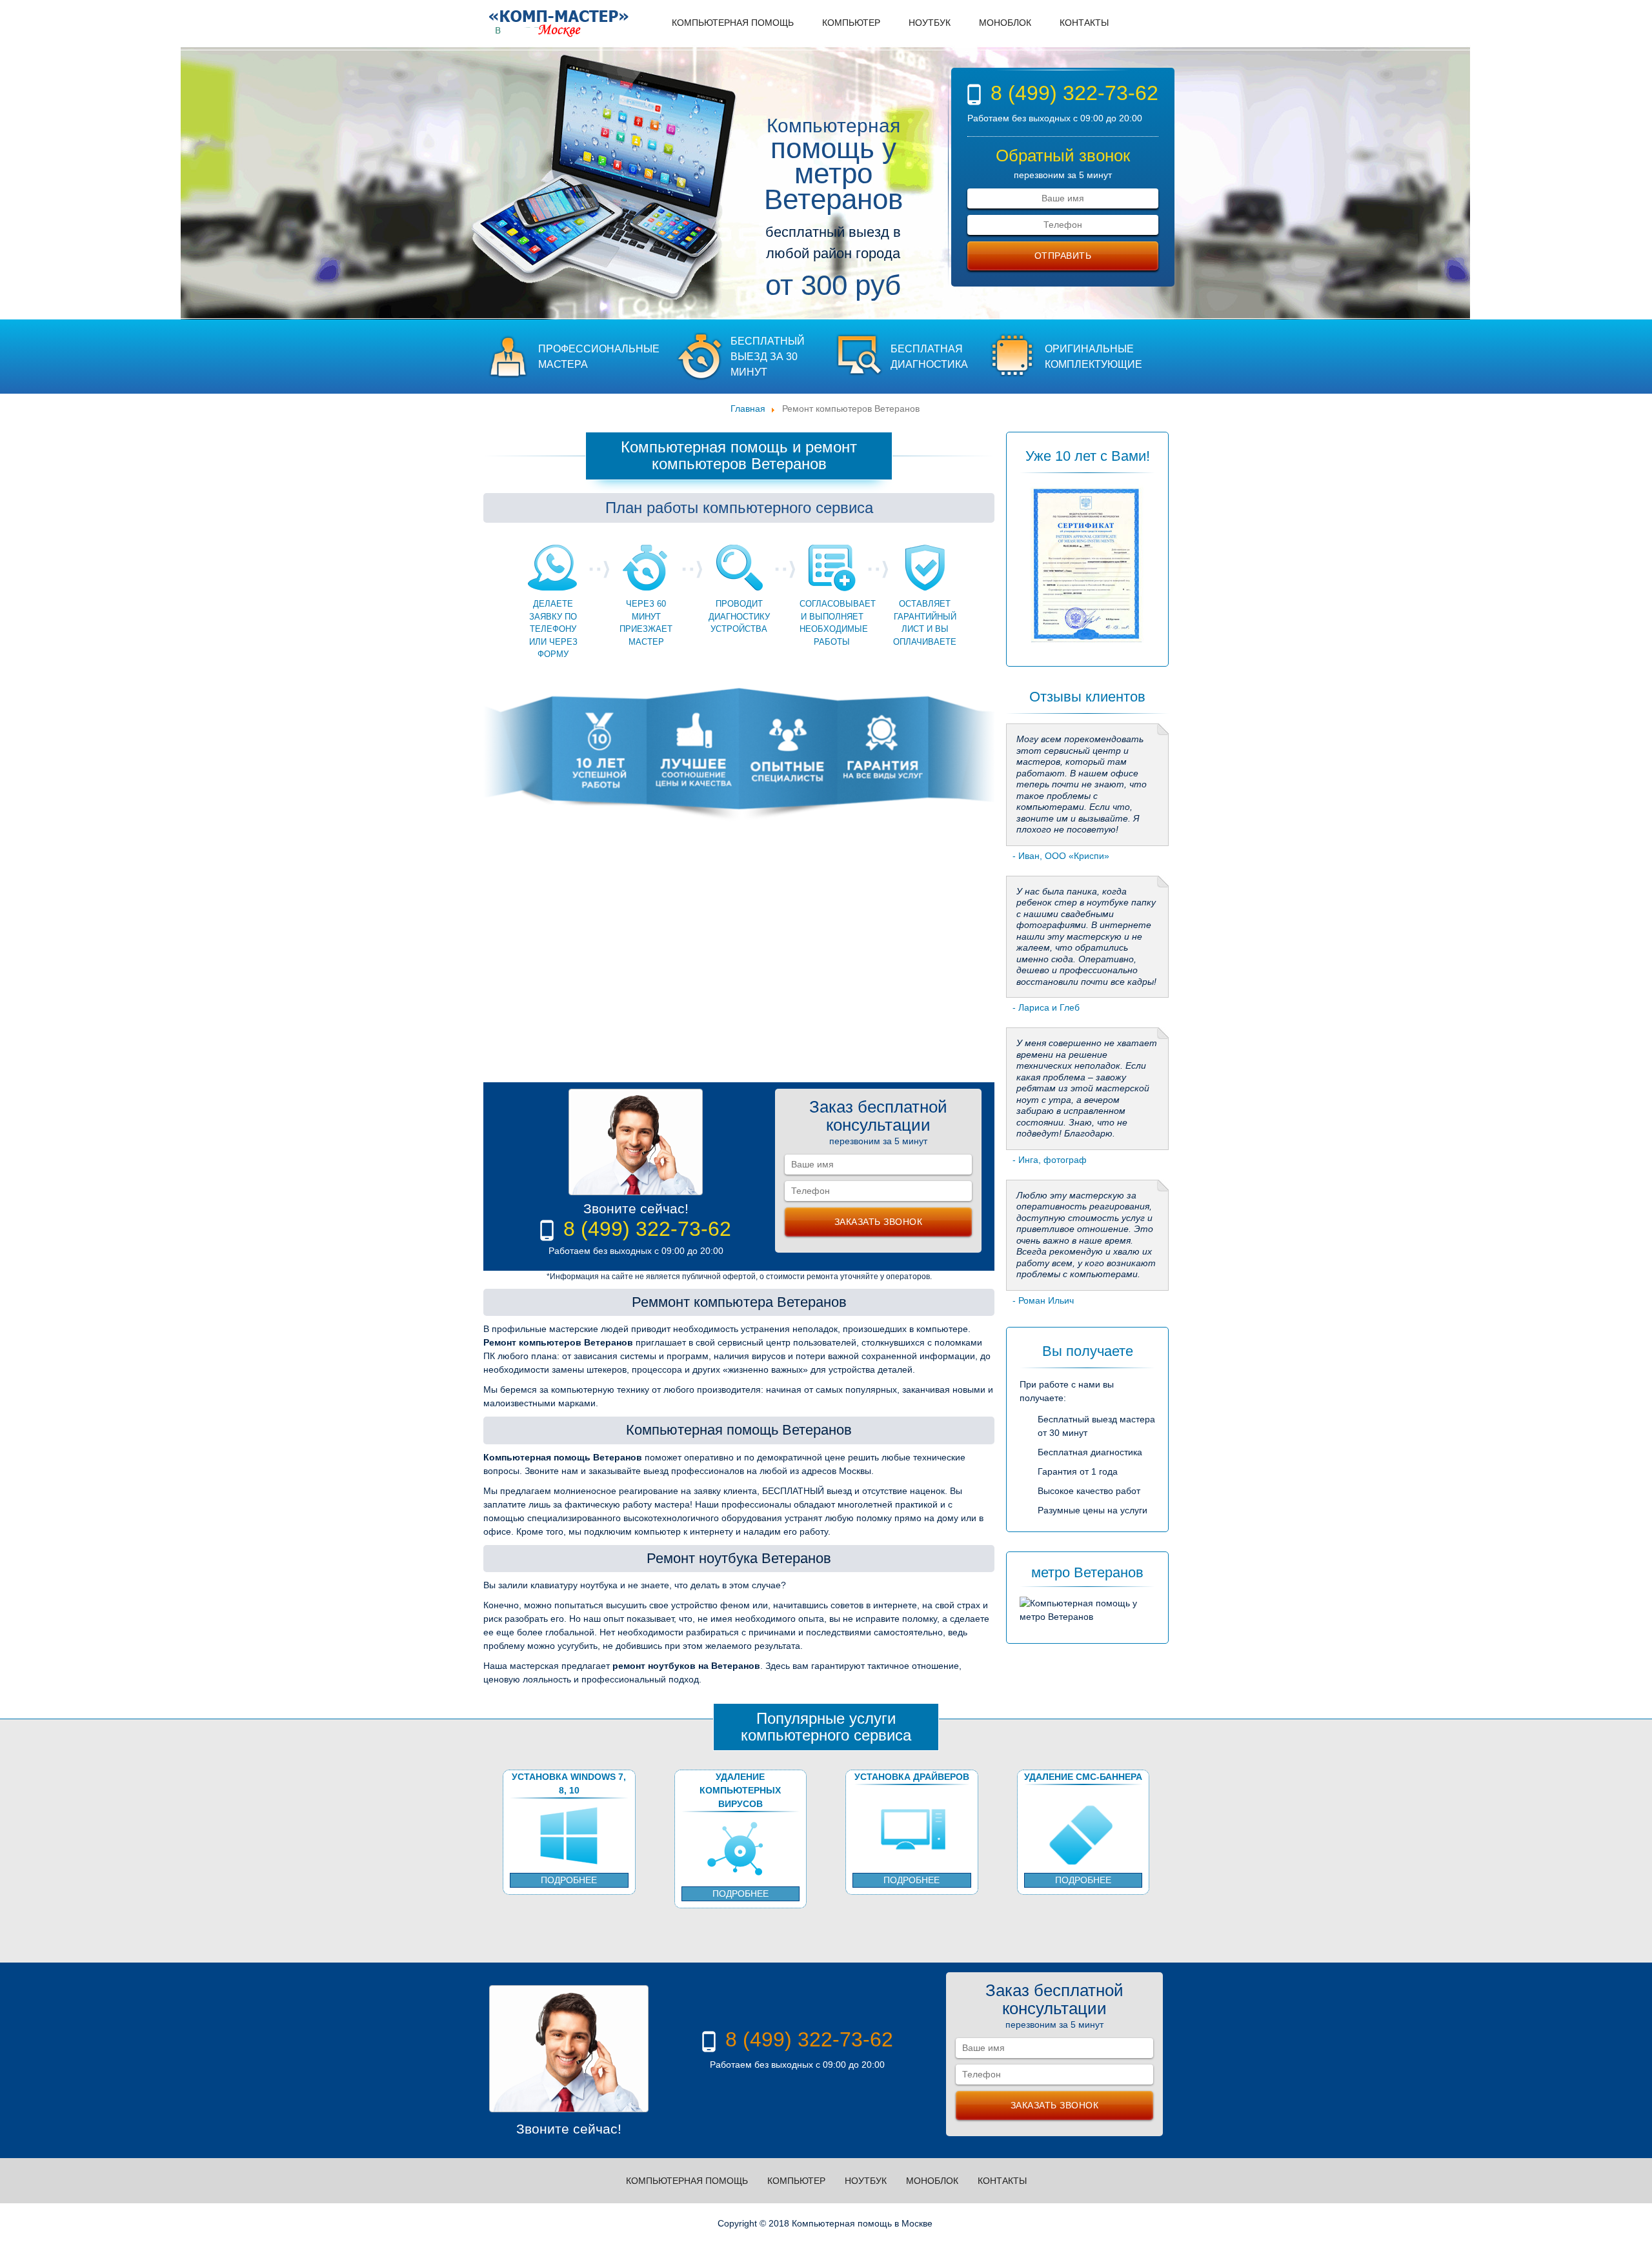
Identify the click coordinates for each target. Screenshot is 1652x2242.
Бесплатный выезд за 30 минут (768, 357)
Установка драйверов (912, 1777)
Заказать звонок (879, 1222)
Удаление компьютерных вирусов (740, 1784)
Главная (748, 409)
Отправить (1063, 256)
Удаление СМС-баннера (1083, 1777)
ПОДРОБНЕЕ (569, 1880)
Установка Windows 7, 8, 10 (569, 1783)
